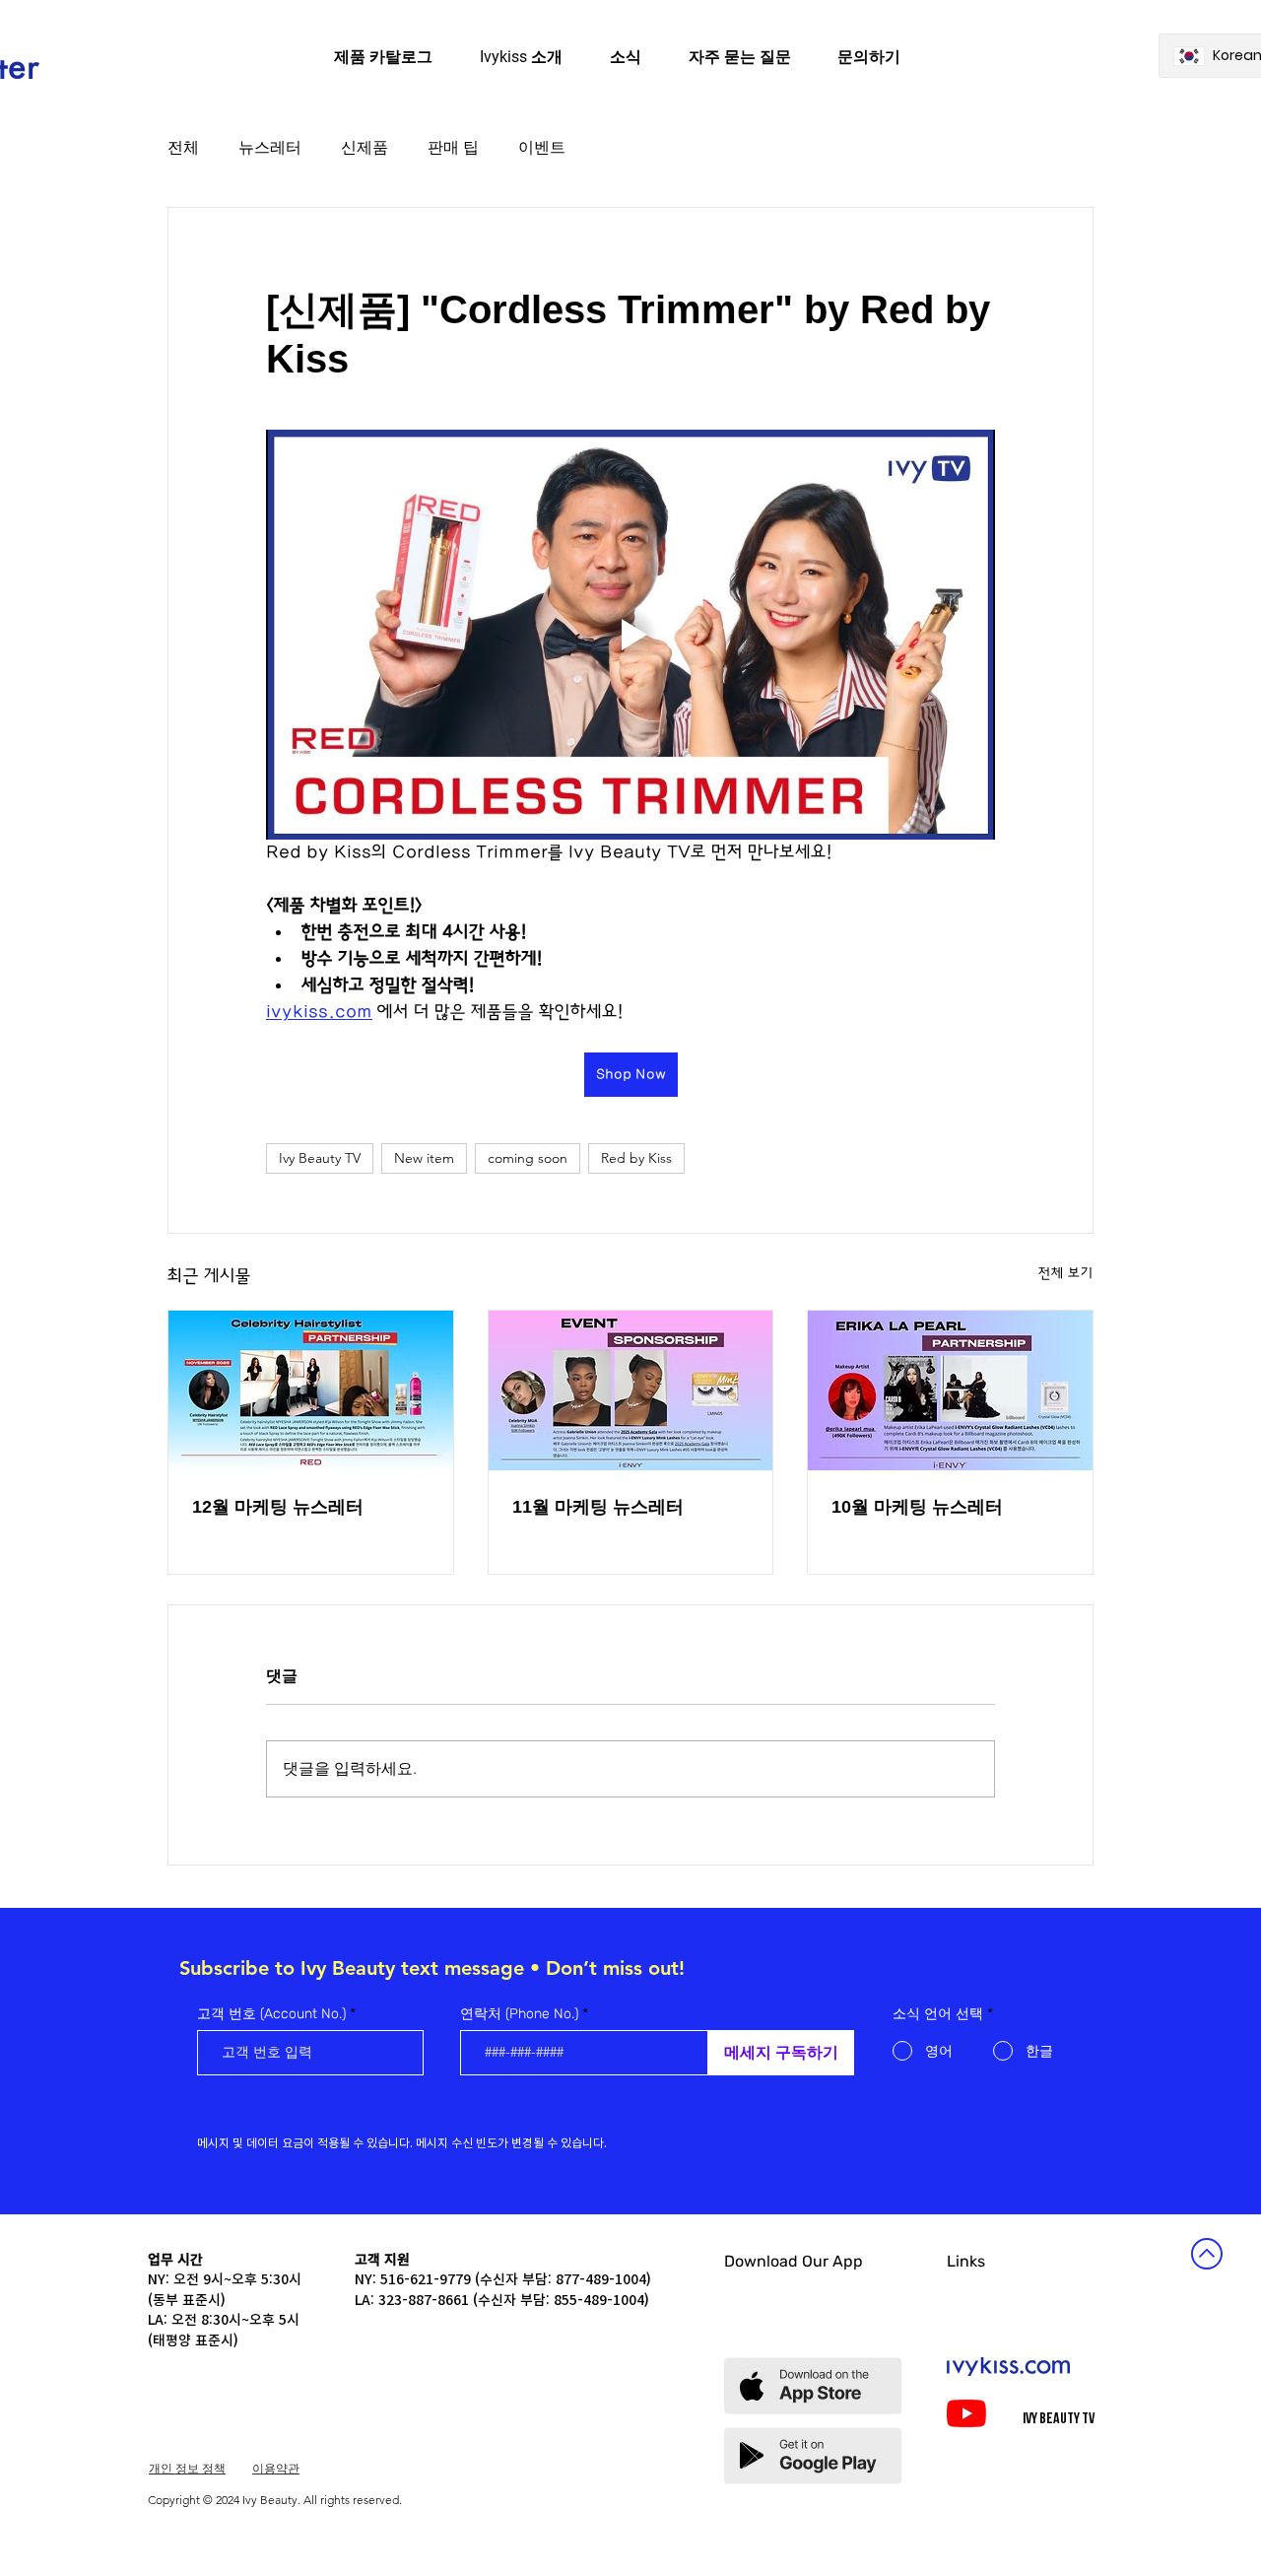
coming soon (528, 1158)
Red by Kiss (636, 1158)
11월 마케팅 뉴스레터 (598, 1507)
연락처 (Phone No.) (519, 2014)
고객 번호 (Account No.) (271, 2014)
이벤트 (542, 147)
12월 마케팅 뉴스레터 (278, 1507)
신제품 (365, 147)
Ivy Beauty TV (320, 1158)
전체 (183, 147)
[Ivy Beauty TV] (966, 2413)
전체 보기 (1066, 1273)
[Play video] (630, 635)
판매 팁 (453, 147)
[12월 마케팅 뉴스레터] (311, 1390)
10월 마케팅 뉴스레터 (917, 1507)
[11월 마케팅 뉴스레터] (631, 1390)
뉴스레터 (270, 147)
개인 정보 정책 (187, 2468)
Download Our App (794, 2261)
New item (424, 1158)
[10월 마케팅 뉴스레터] (950, 1390)
